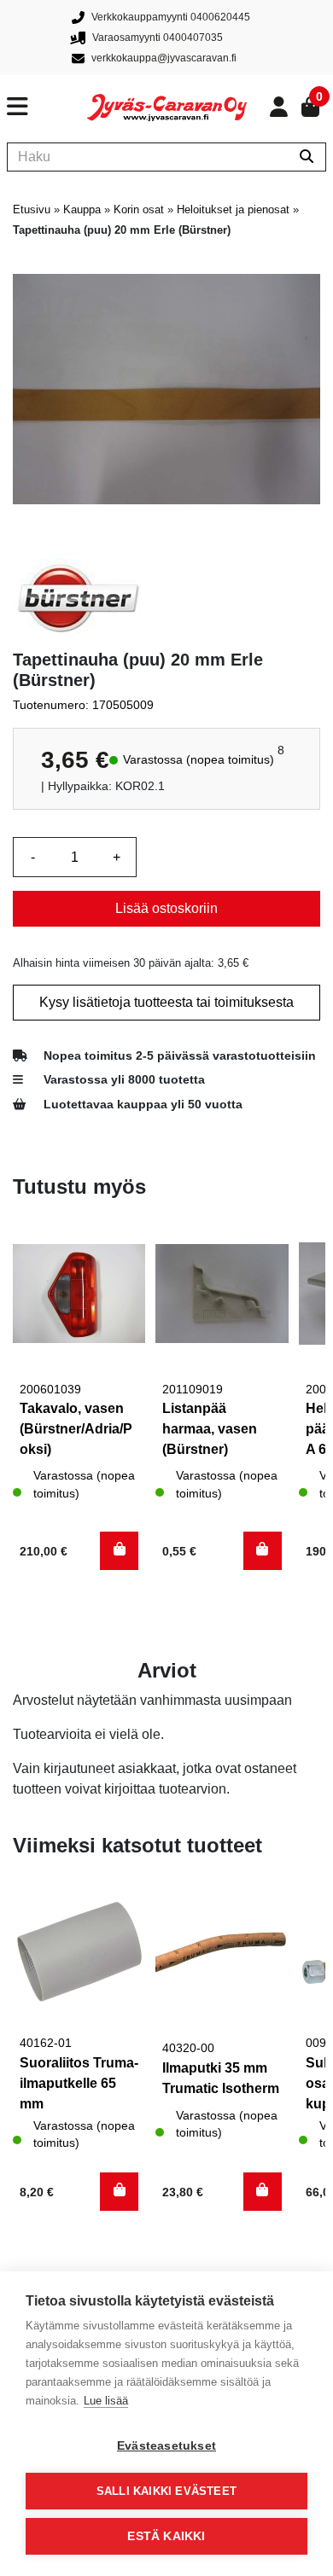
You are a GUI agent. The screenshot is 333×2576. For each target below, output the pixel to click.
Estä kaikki (166, 2536)
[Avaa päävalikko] (47, 107)
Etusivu (32, 209)
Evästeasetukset (166, 2446)
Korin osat (139, 209)
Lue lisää (106, 2401)
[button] (119, 1551)
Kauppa (82, 209)
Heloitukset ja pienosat (233, 209)
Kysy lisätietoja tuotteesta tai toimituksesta (166, 1002)
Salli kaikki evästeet (166, 2491)
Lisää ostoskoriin (166, 908)
